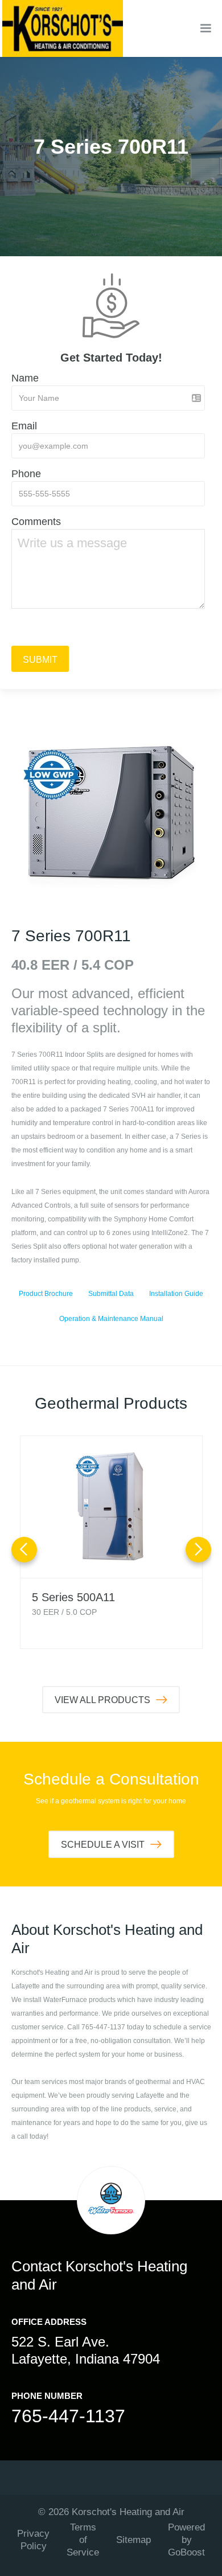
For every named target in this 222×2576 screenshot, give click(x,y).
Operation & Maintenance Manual (111, 1319)
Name (25, 378)
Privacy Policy (33, 2540)
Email (24, 426)
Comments (36, 522)
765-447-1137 (68, 2416)
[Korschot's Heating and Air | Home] (63, 28)
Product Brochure (46, 1294)
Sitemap (133, 2540)
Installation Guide (176, 1294)
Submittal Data (111, 1294)
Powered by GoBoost (186, 2540)
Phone (26, 474)
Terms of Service (83, 2540)
